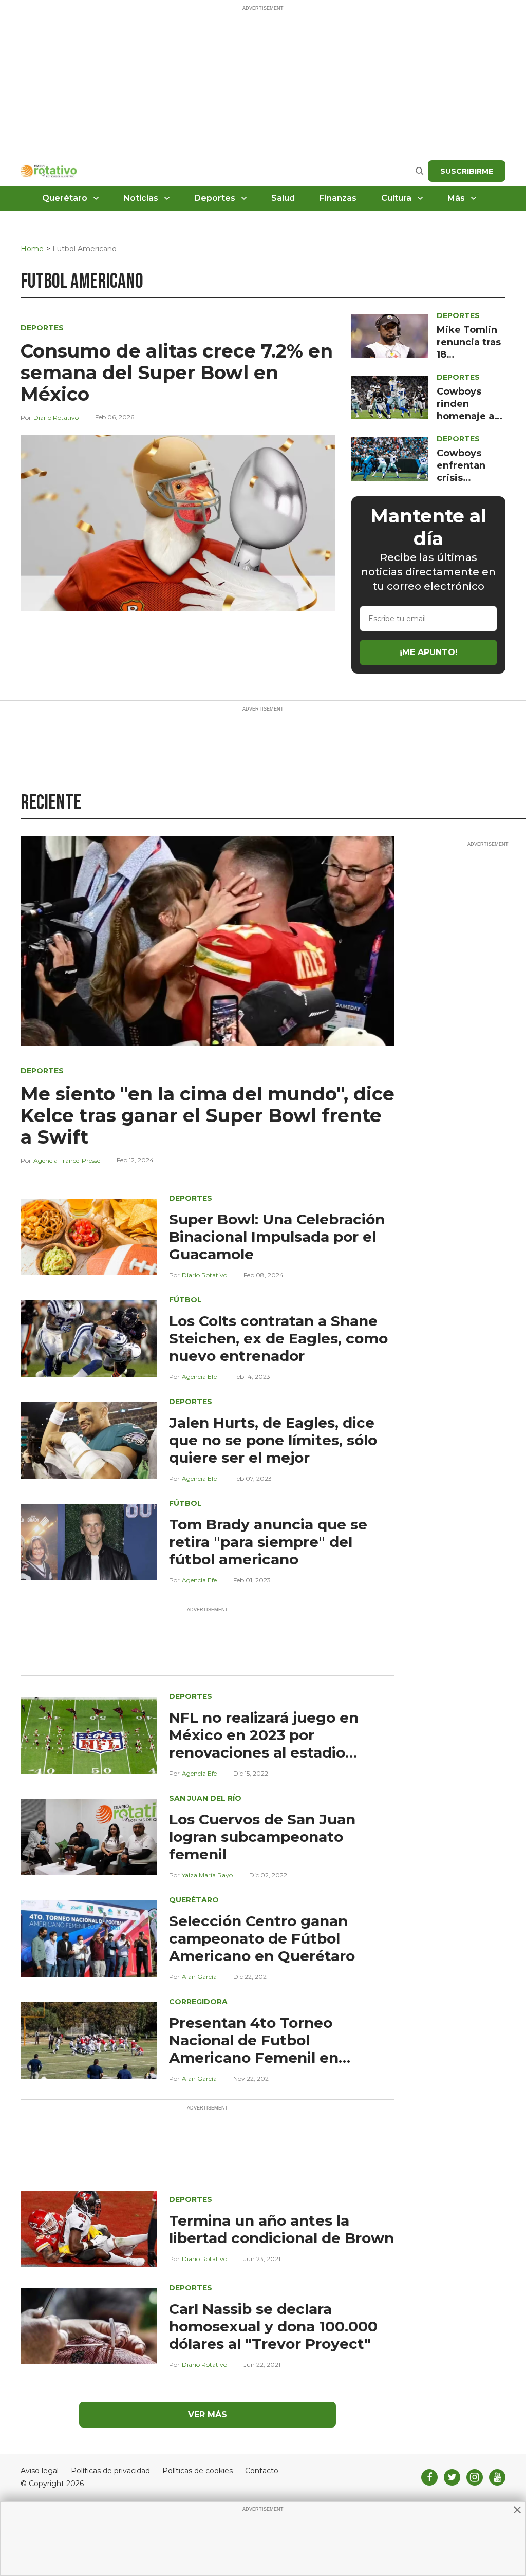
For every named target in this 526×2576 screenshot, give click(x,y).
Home (32, 249)
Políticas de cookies (198, 2471)
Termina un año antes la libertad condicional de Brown (281, 2229)
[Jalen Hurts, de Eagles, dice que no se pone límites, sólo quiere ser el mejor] (89, 1439)
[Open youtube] (497, 2477)
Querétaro (65, 198)
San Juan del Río (205, 1798)
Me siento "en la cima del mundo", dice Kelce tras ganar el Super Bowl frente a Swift (208, 1115)
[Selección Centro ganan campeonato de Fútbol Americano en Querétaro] (89, 1938)
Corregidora (198, 2002)
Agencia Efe (199, 1377)
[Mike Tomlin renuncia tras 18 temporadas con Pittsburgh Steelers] (390, 335)
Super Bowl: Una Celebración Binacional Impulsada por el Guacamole (277, 1237)
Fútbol (185, 1300)
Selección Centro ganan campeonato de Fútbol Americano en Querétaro (262, 1938)
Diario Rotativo (56, 417)
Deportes (215, 198)
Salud (283, 198)
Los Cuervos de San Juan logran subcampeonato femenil (262, 1837)
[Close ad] (517, 2510)
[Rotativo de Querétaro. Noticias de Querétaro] (49, 171)
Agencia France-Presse (67, 1160)
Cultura (396, 198)
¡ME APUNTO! (429, 652)
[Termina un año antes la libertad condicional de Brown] (89, 2228)
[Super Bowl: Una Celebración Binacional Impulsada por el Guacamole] (89, 1236)
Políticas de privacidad (110, 2471)
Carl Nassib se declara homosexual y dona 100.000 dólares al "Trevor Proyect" (273, 2326)
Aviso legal (40, 2471)
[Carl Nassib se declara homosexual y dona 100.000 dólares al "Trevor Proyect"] (89, 2326)
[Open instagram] (475, 2477)
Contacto (262, 2471)
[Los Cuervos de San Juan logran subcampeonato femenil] (89, 1836)
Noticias (141, 198)
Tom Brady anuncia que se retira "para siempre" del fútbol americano (268, 1542)
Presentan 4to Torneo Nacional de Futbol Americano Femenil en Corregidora (254, 2049)
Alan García (199, 1977)
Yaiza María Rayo (207, 1875)
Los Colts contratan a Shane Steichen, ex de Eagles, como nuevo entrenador (278, 1338)
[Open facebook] (429, 2477)
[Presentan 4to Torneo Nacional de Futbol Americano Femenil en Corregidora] (89, 2039)
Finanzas (338, 198)
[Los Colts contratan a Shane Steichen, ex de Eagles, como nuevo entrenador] (89, 1338)
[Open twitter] (452, 2477)
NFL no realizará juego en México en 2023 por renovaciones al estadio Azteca (264, 1744)
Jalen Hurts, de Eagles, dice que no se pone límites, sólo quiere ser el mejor (273, 1440)
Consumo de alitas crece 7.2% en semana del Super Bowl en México (177, 372)
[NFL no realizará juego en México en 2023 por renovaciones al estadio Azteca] (89, 1734)
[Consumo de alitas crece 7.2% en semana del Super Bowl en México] (178, 522)
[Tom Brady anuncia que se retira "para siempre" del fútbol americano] (89, 1541)
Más (456, 198)
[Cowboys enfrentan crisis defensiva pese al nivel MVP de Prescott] (390, 459)
